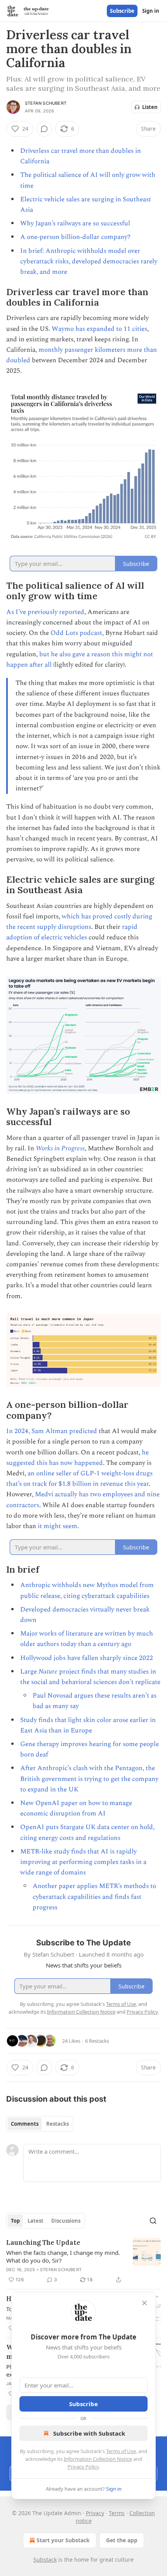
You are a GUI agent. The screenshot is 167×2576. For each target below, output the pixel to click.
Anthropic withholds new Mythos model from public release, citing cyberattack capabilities (87, 1590)
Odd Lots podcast (76, 633)
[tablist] (40, 2124)
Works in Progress (60, 1148)
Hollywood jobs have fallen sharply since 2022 (87, 1658)
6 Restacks (97, 2041)
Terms (117, 2513)
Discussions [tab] (66, 2221)
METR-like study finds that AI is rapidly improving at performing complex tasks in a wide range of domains (83, 1862)
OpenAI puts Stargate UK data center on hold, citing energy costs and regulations (87, 1832)
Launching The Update (43, 2242)
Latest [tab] (36, 2221)
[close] (144, 2303)
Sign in (151, 11)
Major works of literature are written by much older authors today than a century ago (87, 1639)
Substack (45, 2560)
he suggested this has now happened (77, 1458)
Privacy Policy (83, 2467)
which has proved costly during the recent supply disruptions (79, 922)
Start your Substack (63, 2540)
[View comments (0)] (44, 129)
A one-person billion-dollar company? (75, 237)
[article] (83, 2261)
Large (29, 1672)
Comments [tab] (25, 2124)
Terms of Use (121, 2451)
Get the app (122, 2540)
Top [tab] (15, 2221)
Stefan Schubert (46, 103)
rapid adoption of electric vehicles (72, 932)
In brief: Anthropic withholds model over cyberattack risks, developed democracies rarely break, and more (89, 261)
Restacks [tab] (57, 2124)
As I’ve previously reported (45, 612)
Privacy (95, 2513)
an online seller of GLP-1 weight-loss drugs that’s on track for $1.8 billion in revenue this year (79, 1479)
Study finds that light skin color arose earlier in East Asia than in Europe (88, 1725)
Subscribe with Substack (89, 2433)
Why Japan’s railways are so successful (75, 223)
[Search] (153, 2221)
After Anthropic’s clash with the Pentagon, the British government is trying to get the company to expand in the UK (89, 1779)
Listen (150, 107)
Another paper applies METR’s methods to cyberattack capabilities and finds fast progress (94, 1897)
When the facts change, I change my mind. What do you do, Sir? (63, 2256)
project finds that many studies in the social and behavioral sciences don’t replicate (90, 1677)
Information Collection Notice (98, 2459)
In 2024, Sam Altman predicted (52, 1431)
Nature (48, 1672)
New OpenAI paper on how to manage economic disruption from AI (76, 1808)
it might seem (57, 1526)
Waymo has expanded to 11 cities (99, 329)
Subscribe (122, 11)
